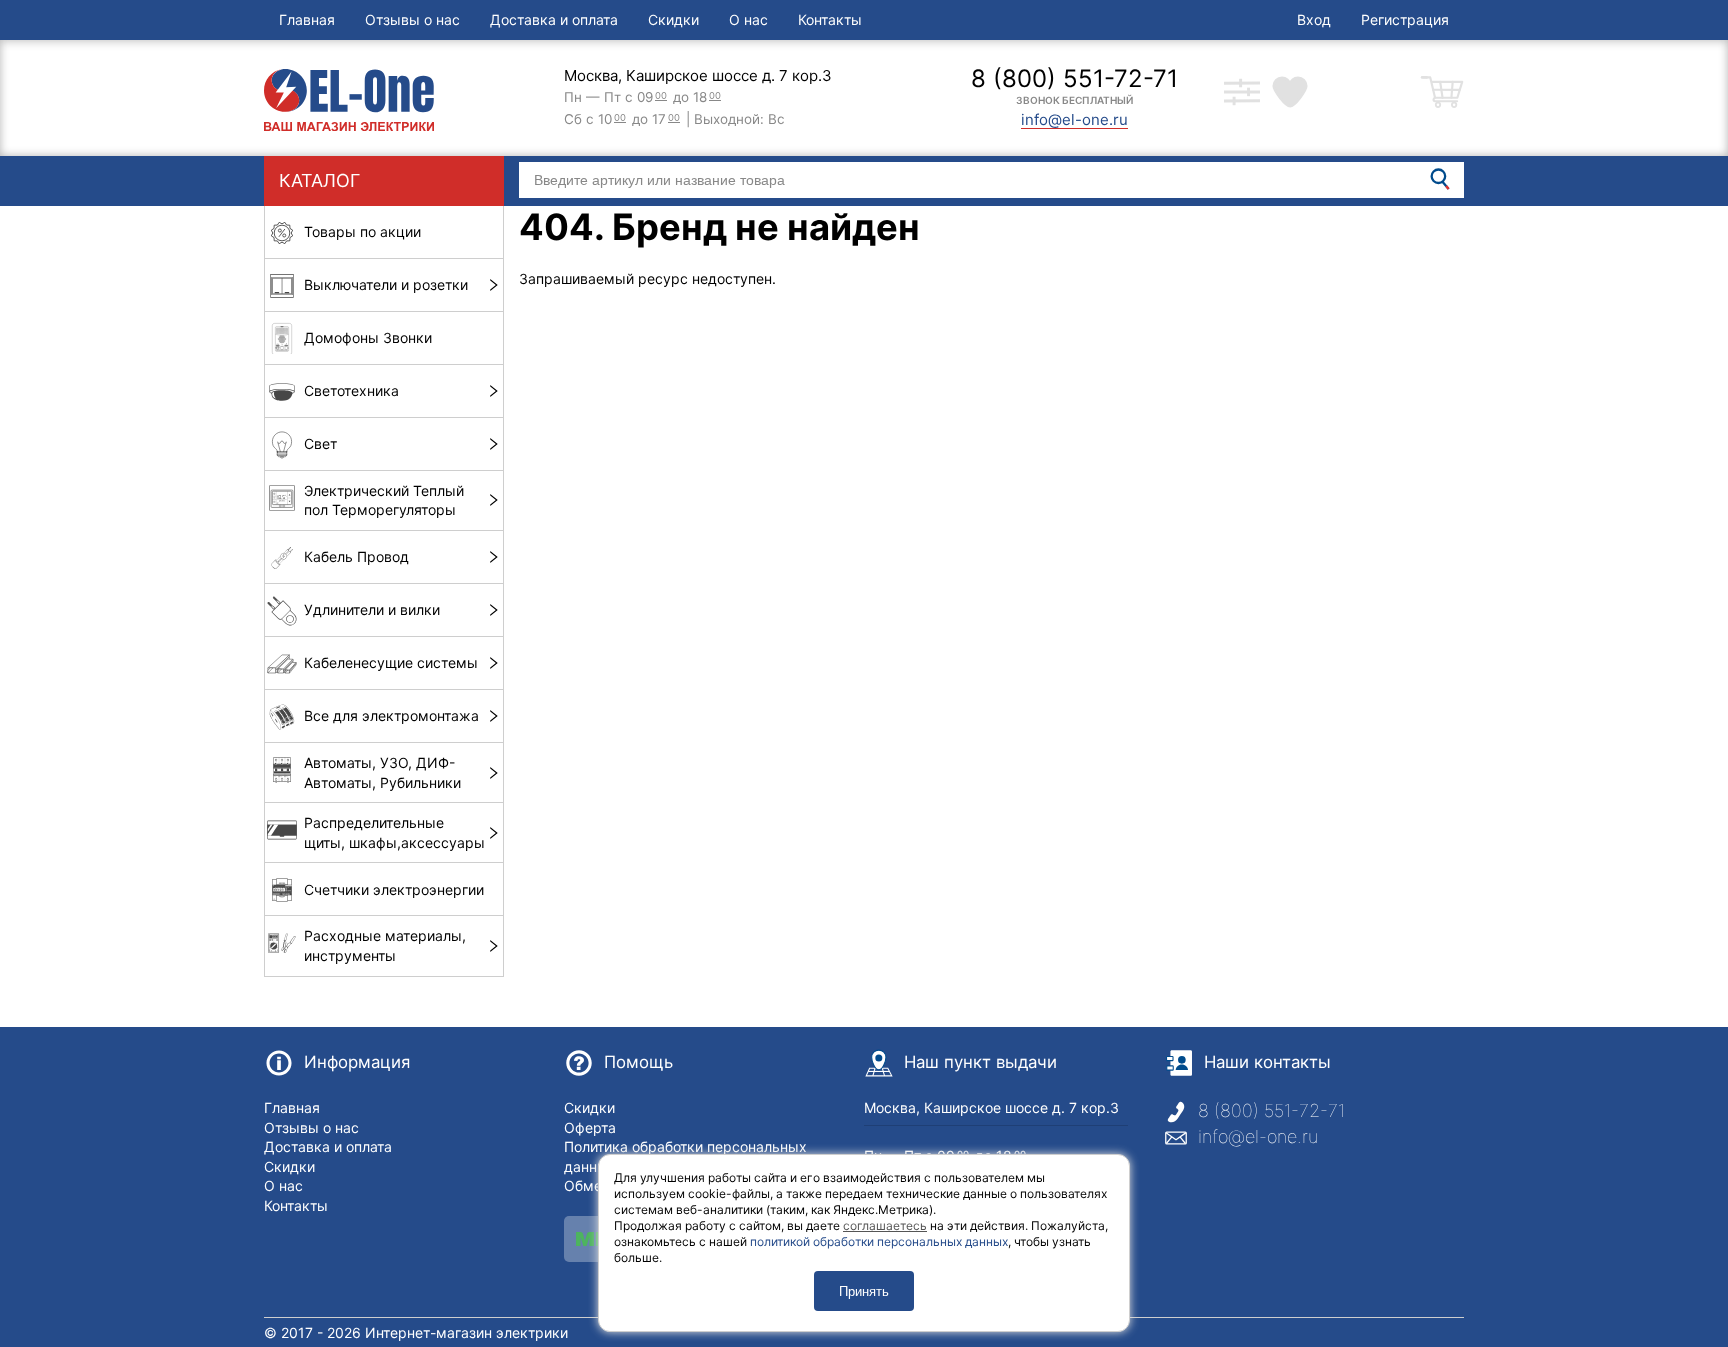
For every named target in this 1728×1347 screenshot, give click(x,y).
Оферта (590, 1127)
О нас (748, 19)
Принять (864, 1291)
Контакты (830, 19)
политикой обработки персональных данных (879, 1241)
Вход (1314, 19)
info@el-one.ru (1258, 1136)
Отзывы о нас (412, 19)
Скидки (673, 19)
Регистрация (1405, 19)
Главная (307, 19)
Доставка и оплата (554, 19)
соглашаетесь (885, 1225)
